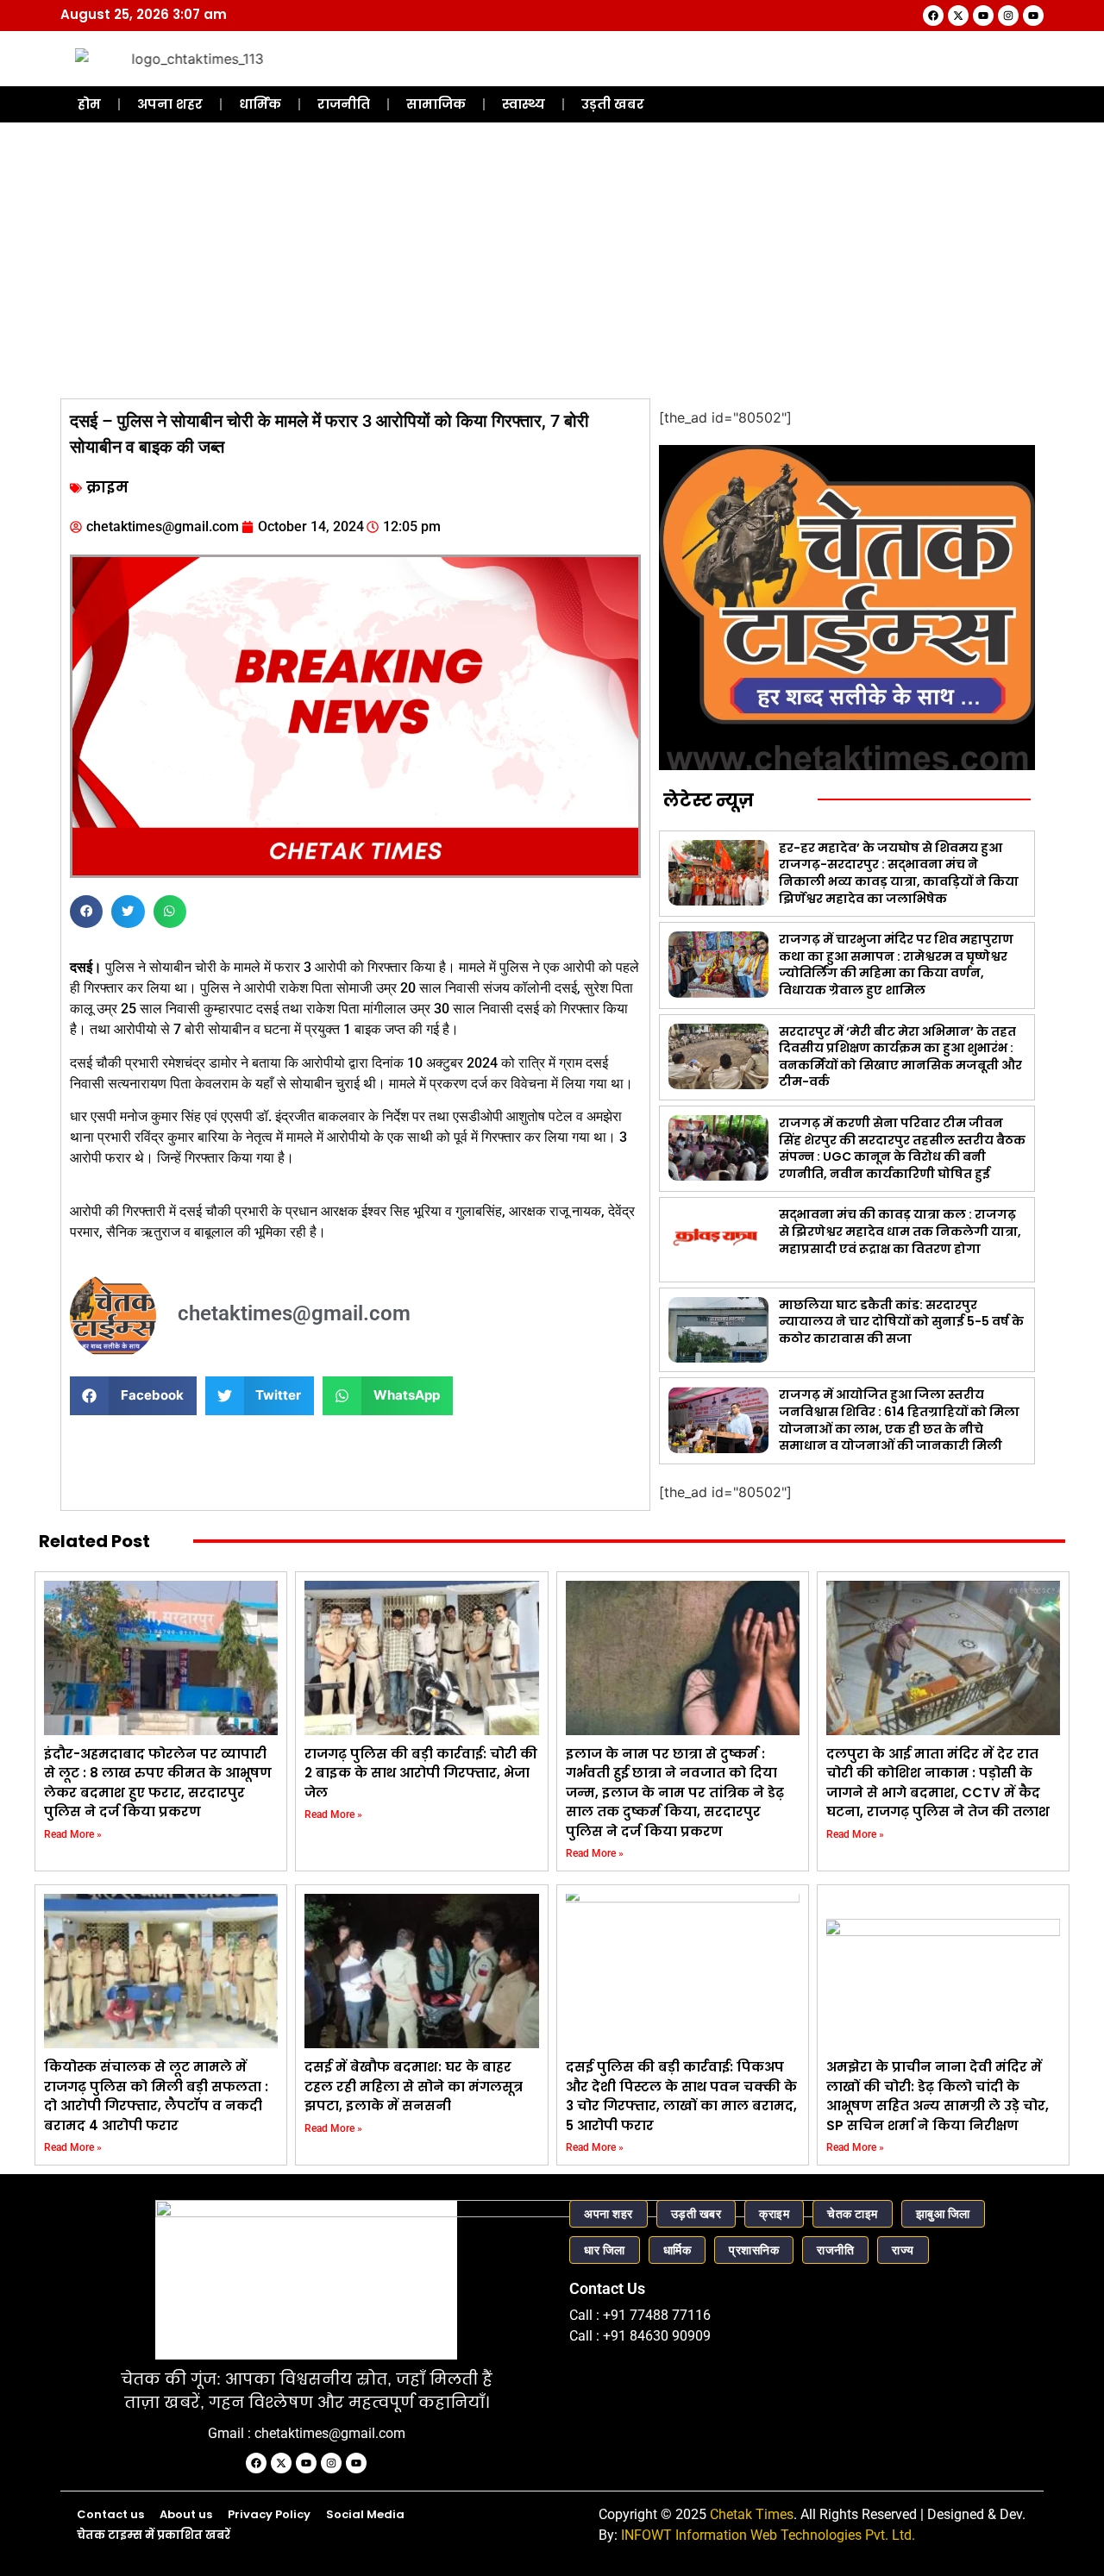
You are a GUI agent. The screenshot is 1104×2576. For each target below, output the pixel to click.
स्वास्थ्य (524, 104)
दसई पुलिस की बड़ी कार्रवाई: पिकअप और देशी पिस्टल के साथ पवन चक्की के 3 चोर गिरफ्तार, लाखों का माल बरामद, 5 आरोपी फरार (681, 2096)
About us (186, 2514)
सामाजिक (436, 104)
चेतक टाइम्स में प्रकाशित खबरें (154, 2535)
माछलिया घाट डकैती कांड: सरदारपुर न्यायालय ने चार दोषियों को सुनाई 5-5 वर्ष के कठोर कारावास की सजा (901, 1322)
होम (89, 104)
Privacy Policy (269, 2514)
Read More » (73, 1834)
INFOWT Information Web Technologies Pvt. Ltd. (768, 2535)
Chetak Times (752, 2514)
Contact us (110, 2514)
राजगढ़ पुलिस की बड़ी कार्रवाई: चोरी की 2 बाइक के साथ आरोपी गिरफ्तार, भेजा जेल (421, 1773)
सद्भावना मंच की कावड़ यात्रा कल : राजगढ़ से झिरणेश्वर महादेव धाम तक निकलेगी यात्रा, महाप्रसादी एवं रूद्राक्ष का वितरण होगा (900, 1231)
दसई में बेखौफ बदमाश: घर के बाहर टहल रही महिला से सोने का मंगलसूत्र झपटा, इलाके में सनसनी (414, 2086)
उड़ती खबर (613, 104)
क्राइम (107, 487)
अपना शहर (170, 104)
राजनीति (344, 104)
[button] (86, 912)
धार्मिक (260, 104)
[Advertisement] (552, 260)
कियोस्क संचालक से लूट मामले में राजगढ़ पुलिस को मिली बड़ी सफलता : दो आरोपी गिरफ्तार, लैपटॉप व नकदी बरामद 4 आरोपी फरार (156, 2096)
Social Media (365, 2514)
